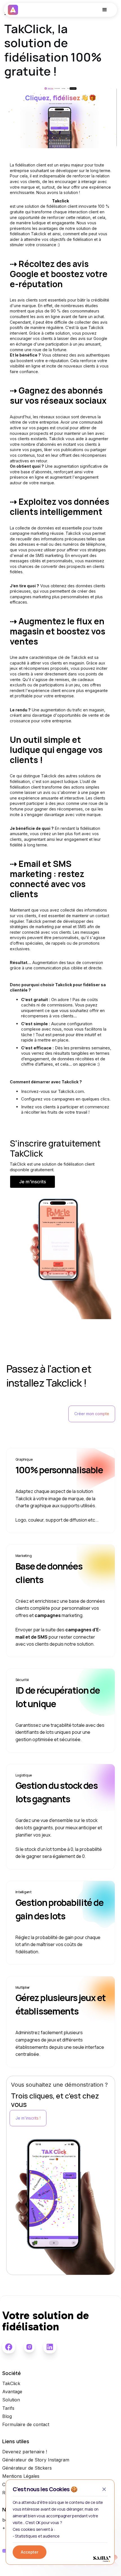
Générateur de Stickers (27, 2468)
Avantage (12, 2392)
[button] (105, 10)
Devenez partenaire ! (25, 2452)
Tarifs (8, 2408)
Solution (11, 2400)
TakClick (11, 2384)
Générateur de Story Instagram (36, 2460)
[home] (13, 10)
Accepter (30, 2552)
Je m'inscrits (33, 1182)
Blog (7, 2416)
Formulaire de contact (26, 2425)
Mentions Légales (21, 2476)
